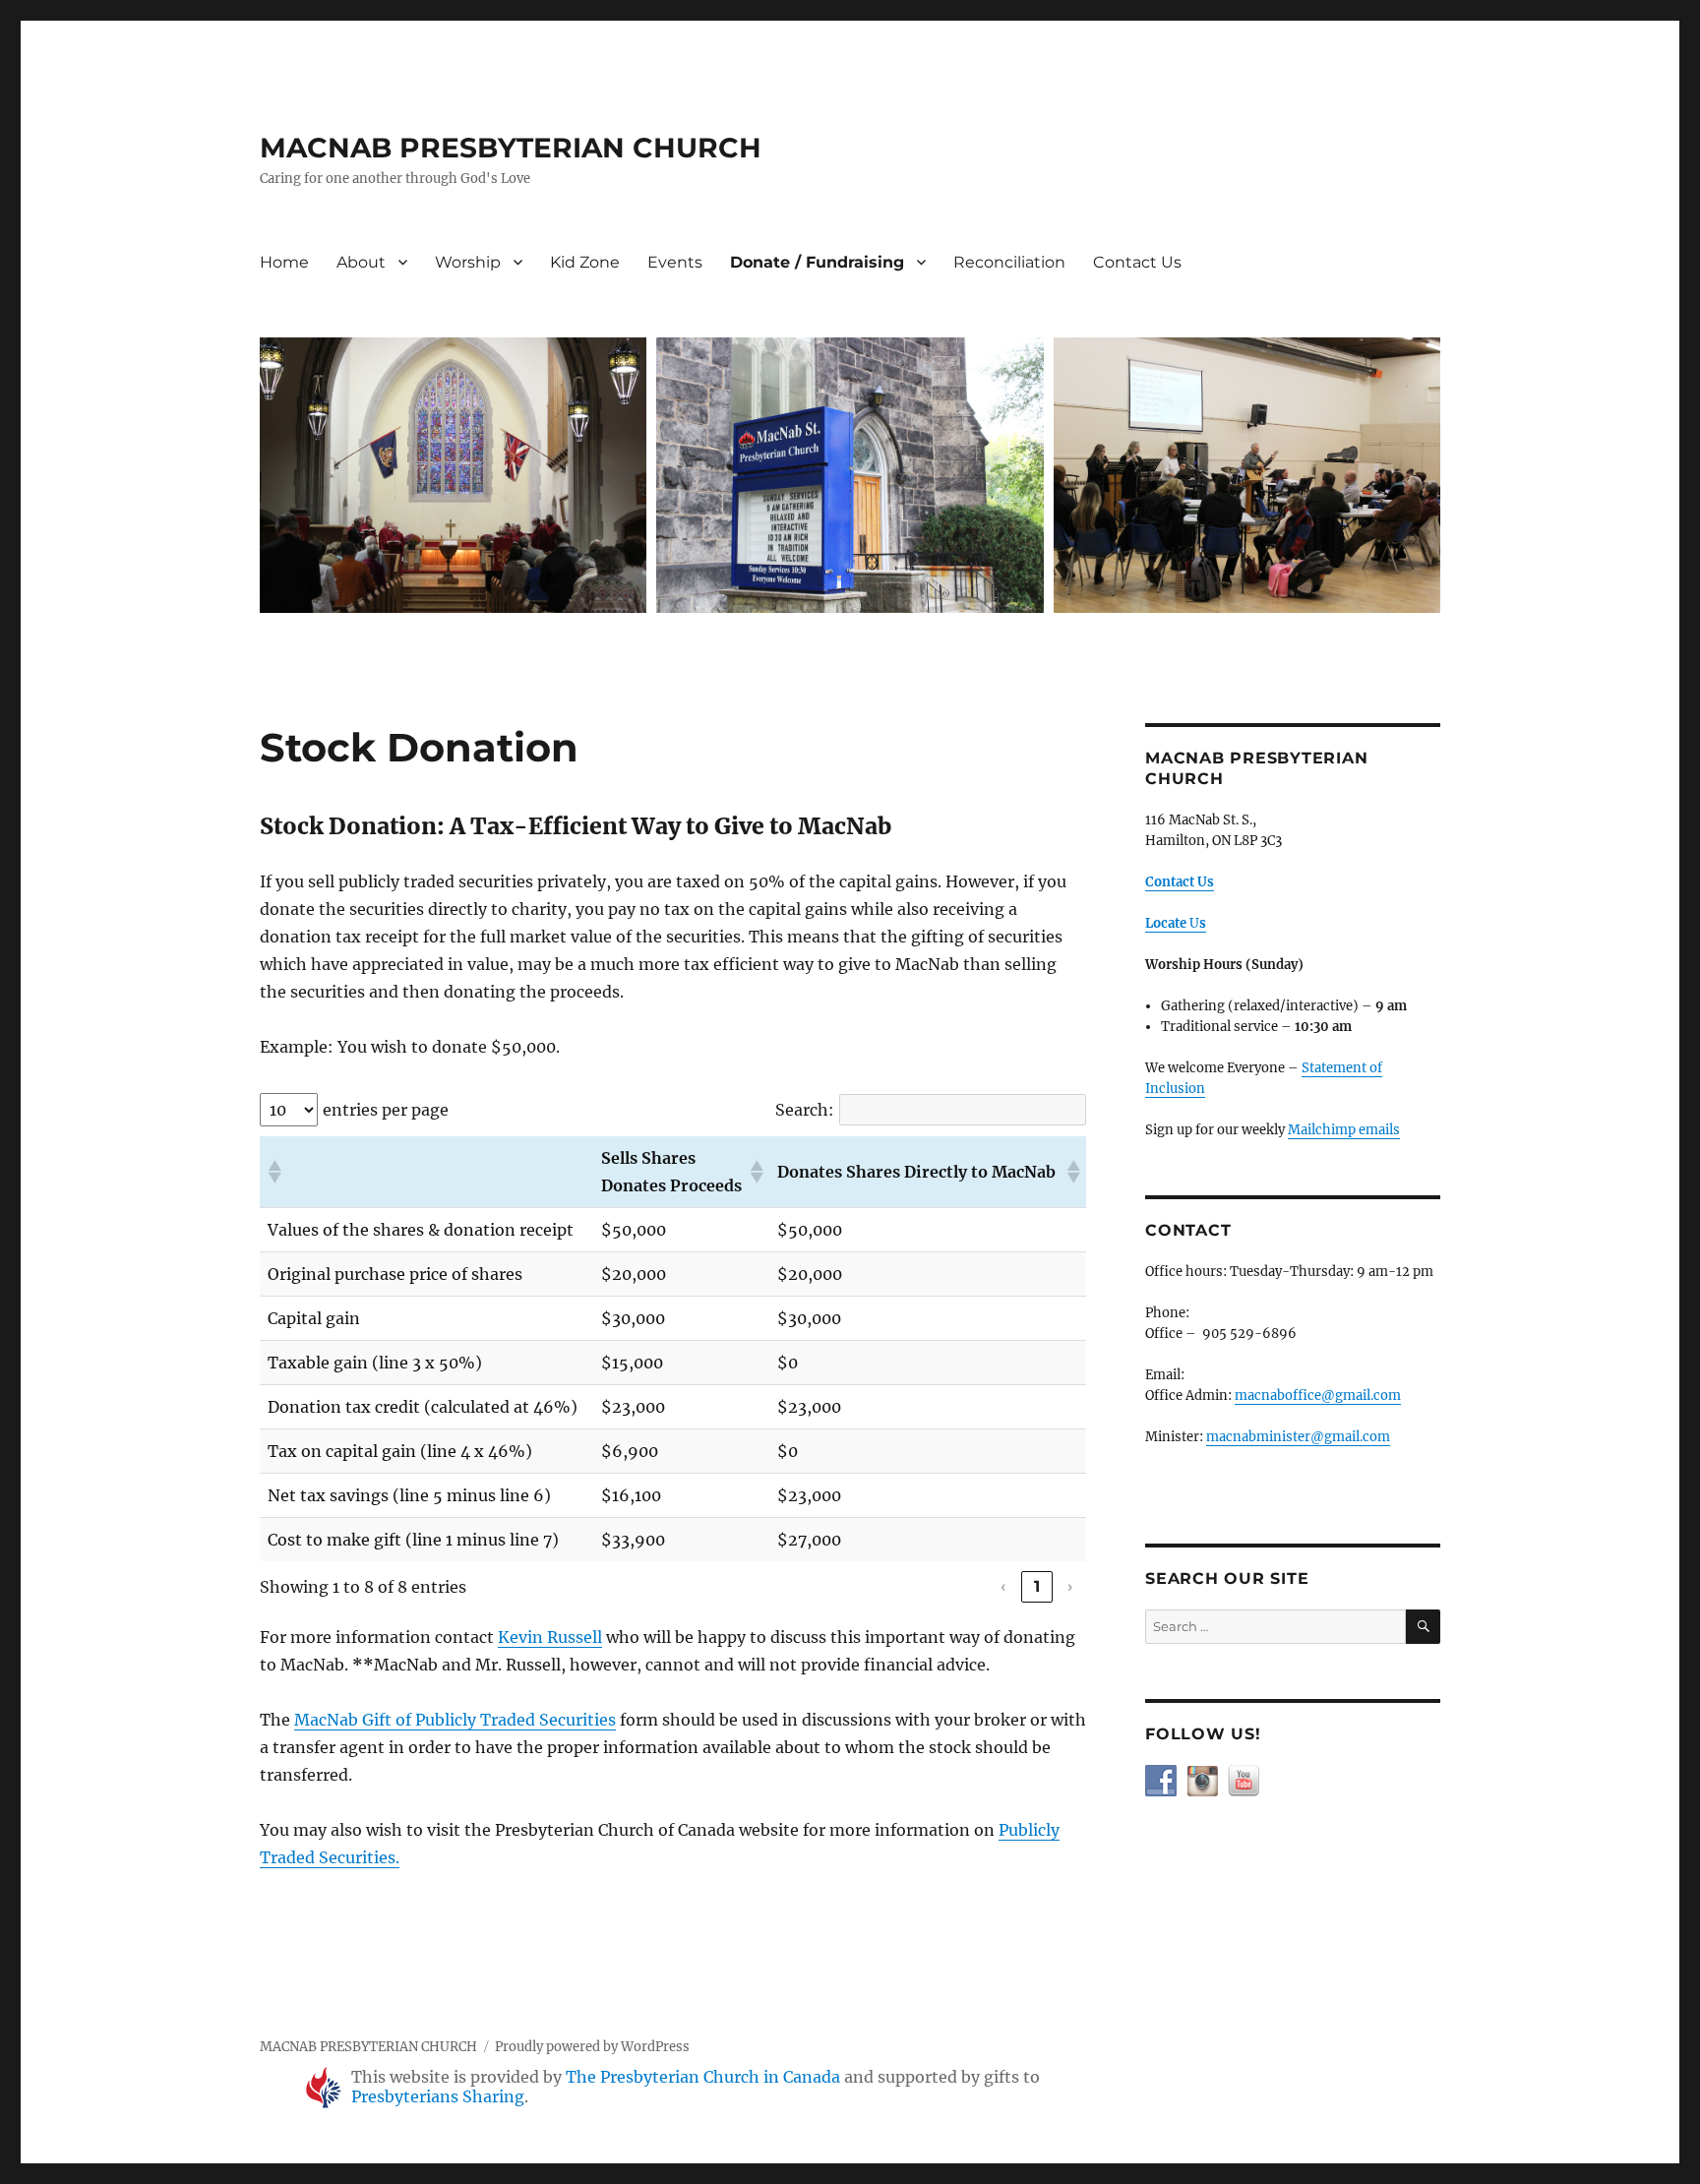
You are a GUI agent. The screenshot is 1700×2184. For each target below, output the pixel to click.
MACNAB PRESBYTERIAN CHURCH (511, 148)
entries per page (386, 1110)
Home (284, 262)
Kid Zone (585, 262)
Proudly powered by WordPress (592, 2047)
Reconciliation (1009, 262)
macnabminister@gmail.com (1298, 1437)
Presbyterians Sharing (438, 2096)
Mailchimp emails (1344, 1130)
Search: (805, 1110)
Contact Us (1137, 262)
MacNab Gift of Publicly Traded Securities (455, 1720)
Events (675, 262)
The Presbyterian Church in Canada (703, 2077)
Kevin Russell (550, 1637)
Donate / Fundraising (817, 262)
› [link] (1070, 1586)
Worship (468, 262)
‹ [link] (1003, 1586)
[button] (273, 1172)
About (361, 262)
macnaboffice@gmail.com (1318, 1395)
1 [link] (1037, 1586)
